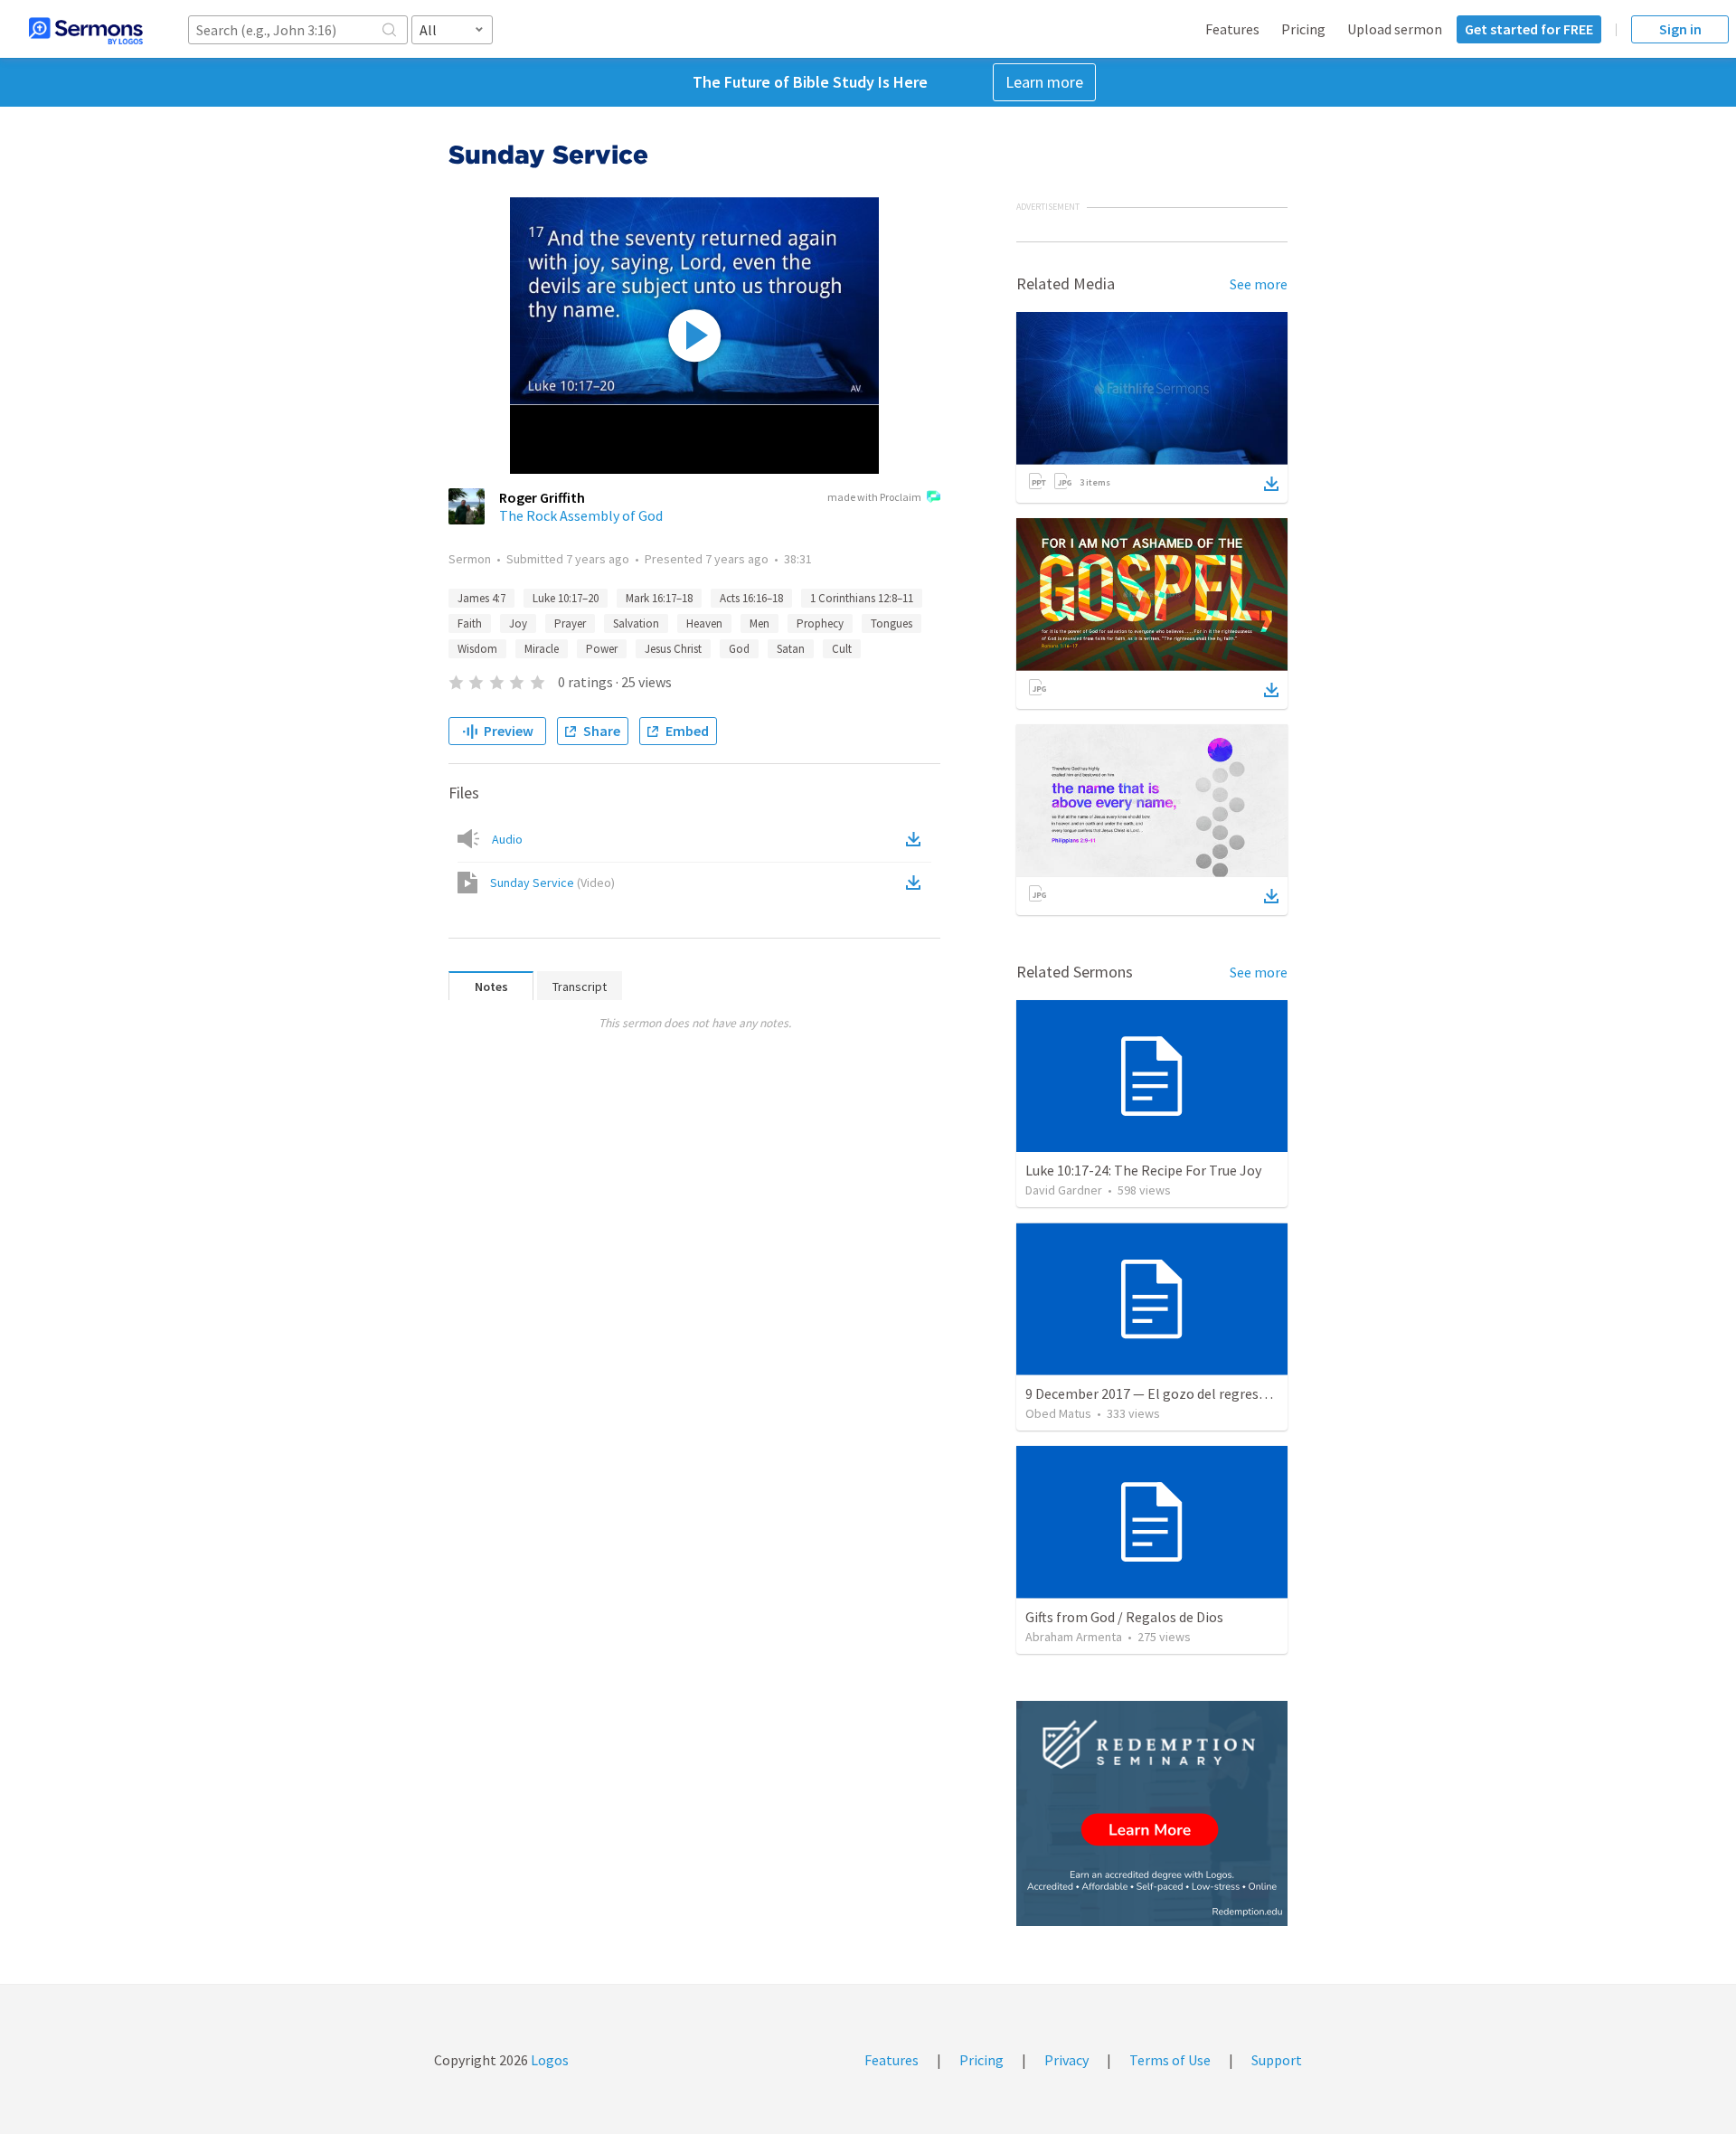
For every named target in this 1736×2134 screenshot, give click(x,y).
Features (1232, 29)
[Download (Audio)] (917, 839)
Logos (548, 2060)
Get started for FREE (1529, 29)
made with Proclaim (874, 497)
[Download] (1271, 484)
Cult (842, 649)
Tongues (892, 623)
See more (1259, 284)
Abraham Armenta (1074, 1637)
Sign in (1680, 29)
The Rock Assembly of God (581, 515)
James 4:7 (481, 598)
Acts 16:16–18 (751, 598)
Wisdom (477, 649)
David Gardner (1064, 1190)
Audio (507, 839)
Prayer (570, 623)
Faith (470, 623)
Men (759, 623)
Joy (518, 623)
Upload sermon (1395, 29)
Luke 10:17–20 (566, 598)
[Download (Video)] (917, 883)
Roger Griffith (542, 497)
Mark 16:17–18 (659, 598)
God (739, 649)
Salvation (636, 623)
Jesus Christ (673, 649)
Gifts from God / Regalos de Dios (1124, 1617)
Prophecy (820, 623)
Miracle (542, 649)
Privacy (1066, 2060)
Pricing (1303, 29)
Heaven (704, 623)
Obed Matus (1058, 1413)
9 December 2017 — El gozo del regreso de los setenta (1191, 1393)
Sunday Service (552, 883)
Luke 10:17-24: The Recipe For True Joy (1143, 1170)
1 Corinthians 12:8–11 (862, 598)
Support (1277, 2060)
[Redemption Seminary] (1152, 1813)
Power (602, 649)
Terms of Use (1170, 2060)
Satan (791, 649)
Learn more (1044, 82)
